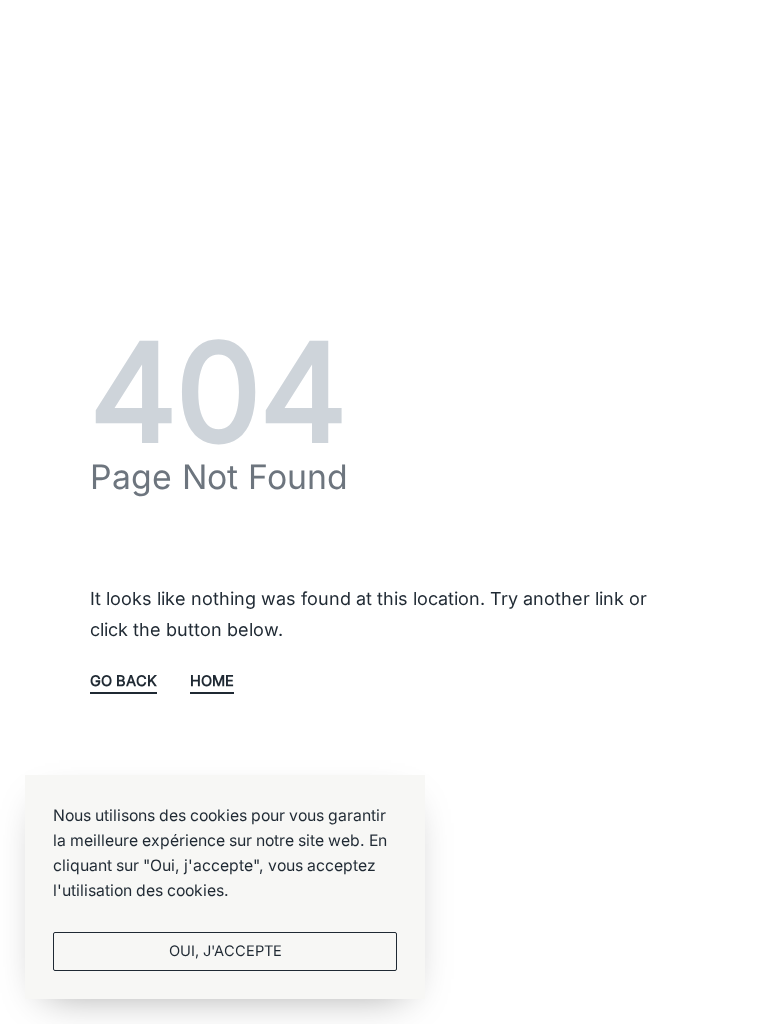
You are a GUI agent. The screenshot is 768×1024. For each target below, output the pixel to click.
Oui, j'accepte (225, 951)
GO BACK (123, 682)
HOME (212, 682)
